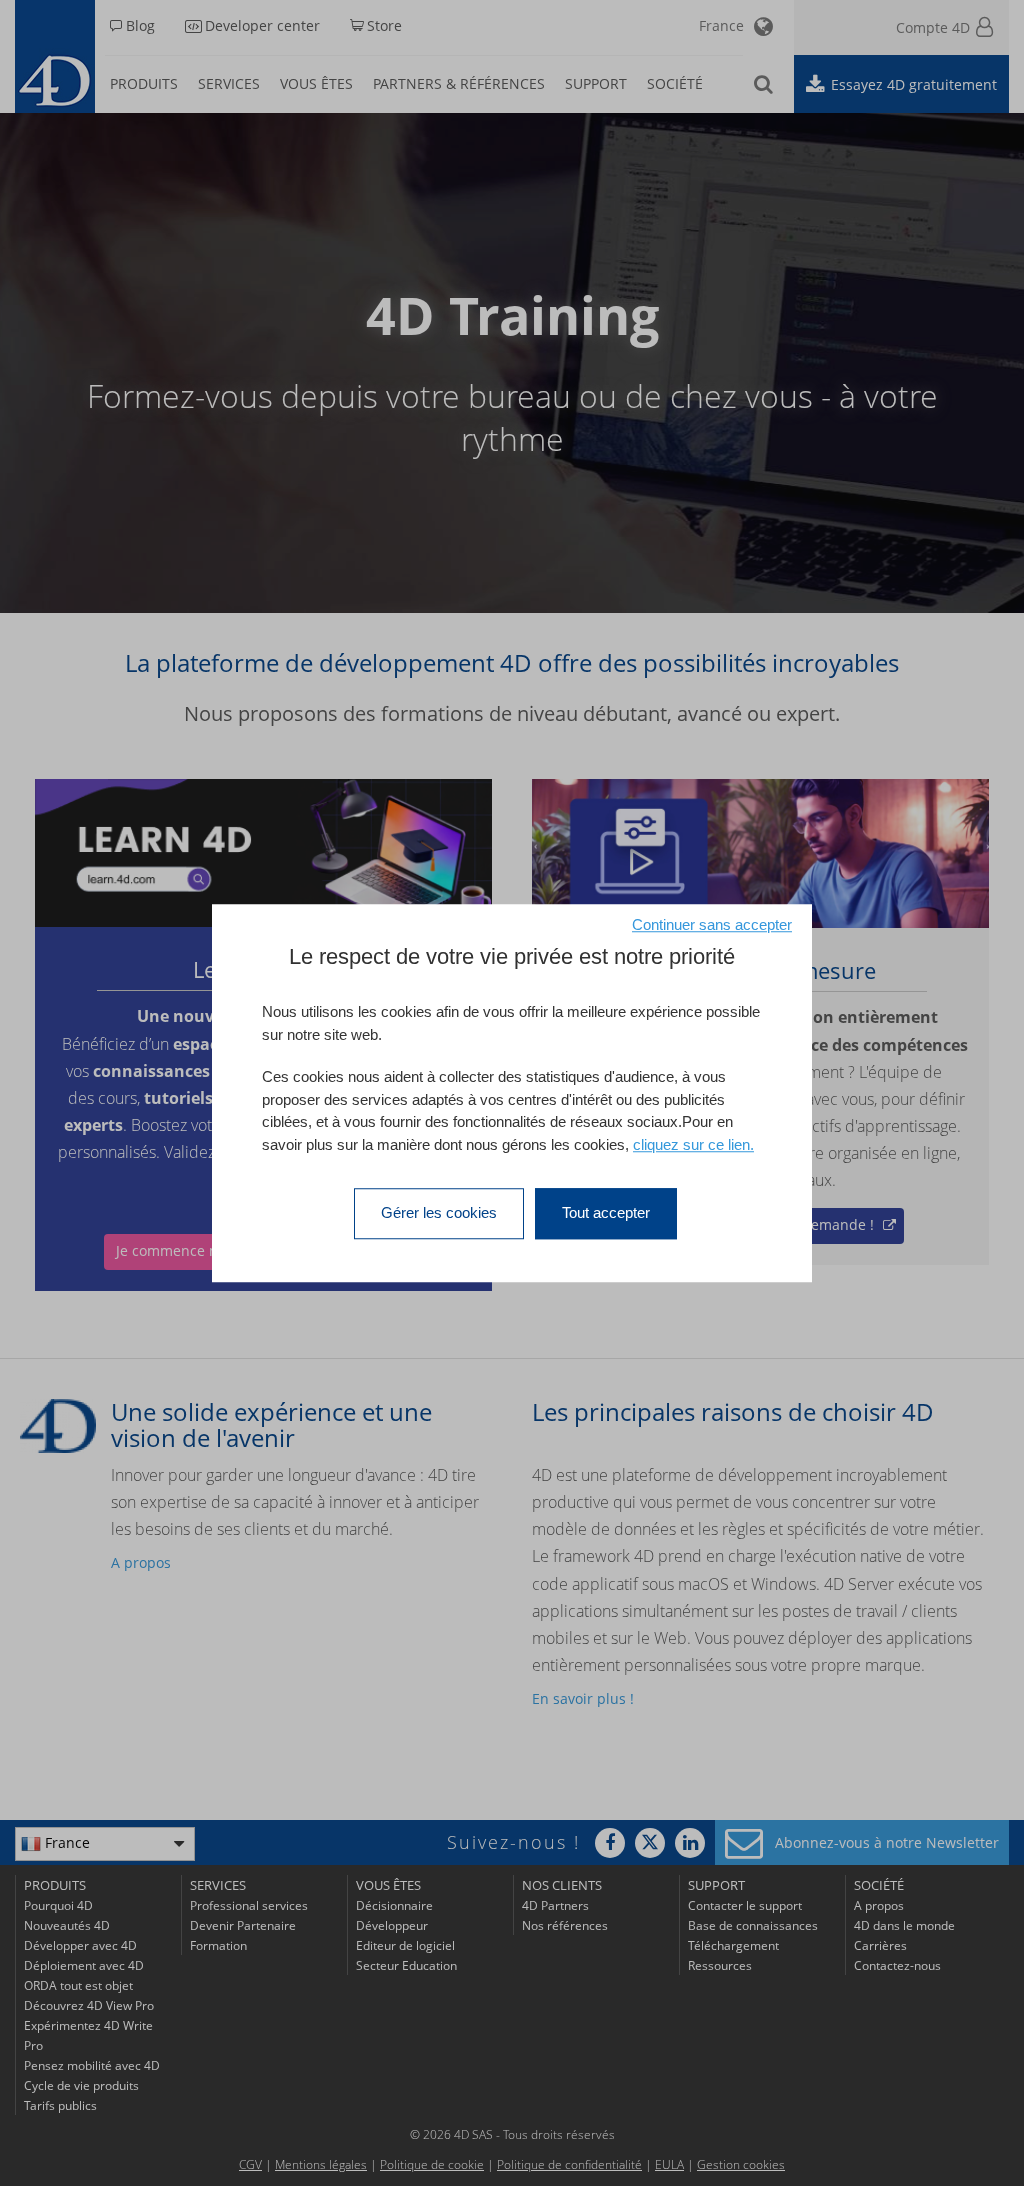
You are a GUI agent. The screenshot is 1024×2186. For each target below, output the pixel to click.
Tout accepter (606, 1212)
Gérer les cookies (439, 1212)
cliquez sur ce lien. (693, 1144)
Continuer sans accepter (712, 924)
